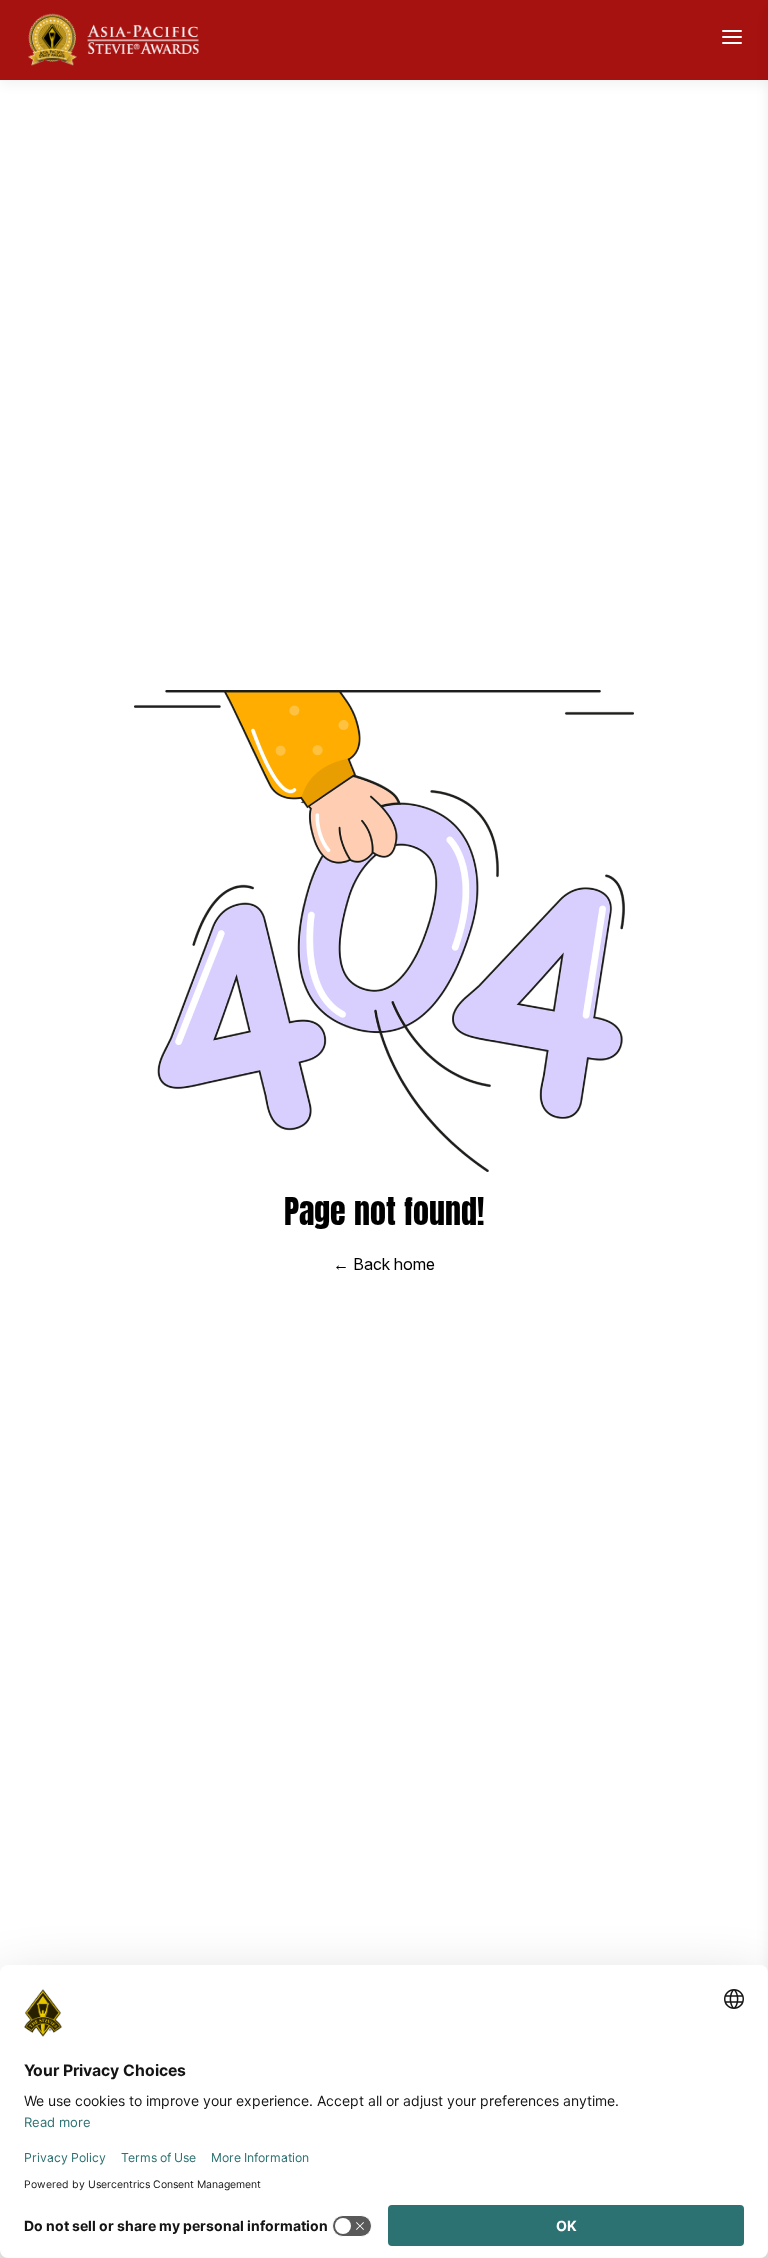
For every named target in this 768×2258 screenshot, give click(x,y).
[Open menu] (732, 37)
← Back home (384, 1264)
